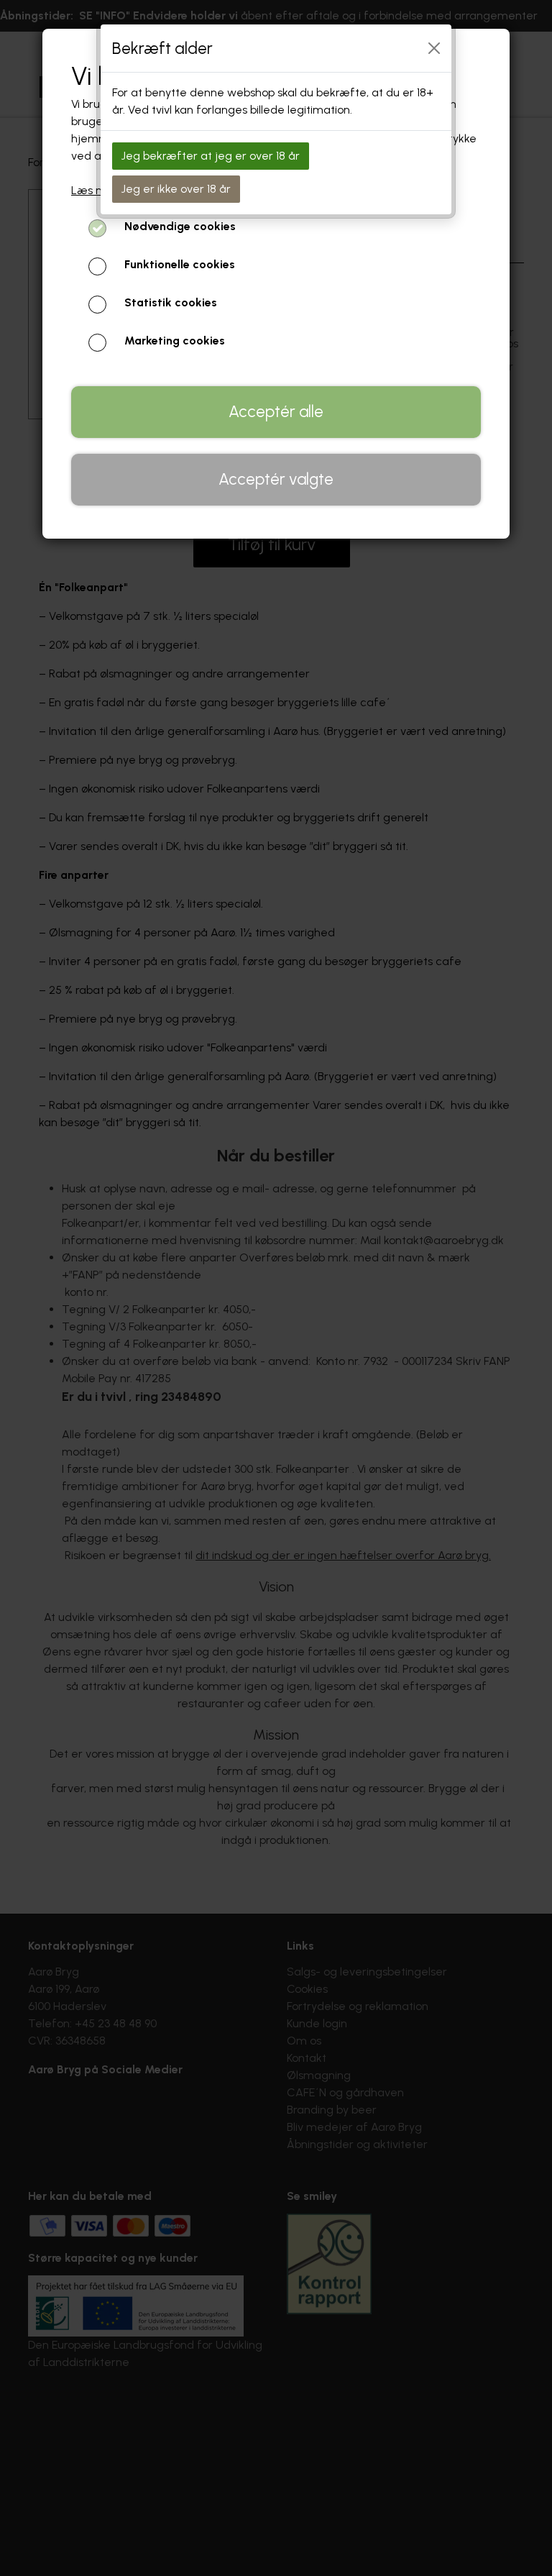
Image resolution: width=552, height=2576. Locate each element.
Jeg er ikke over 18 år (176, 189)
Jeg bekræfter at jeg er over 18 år (211, 156)
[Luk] (434, 48)
